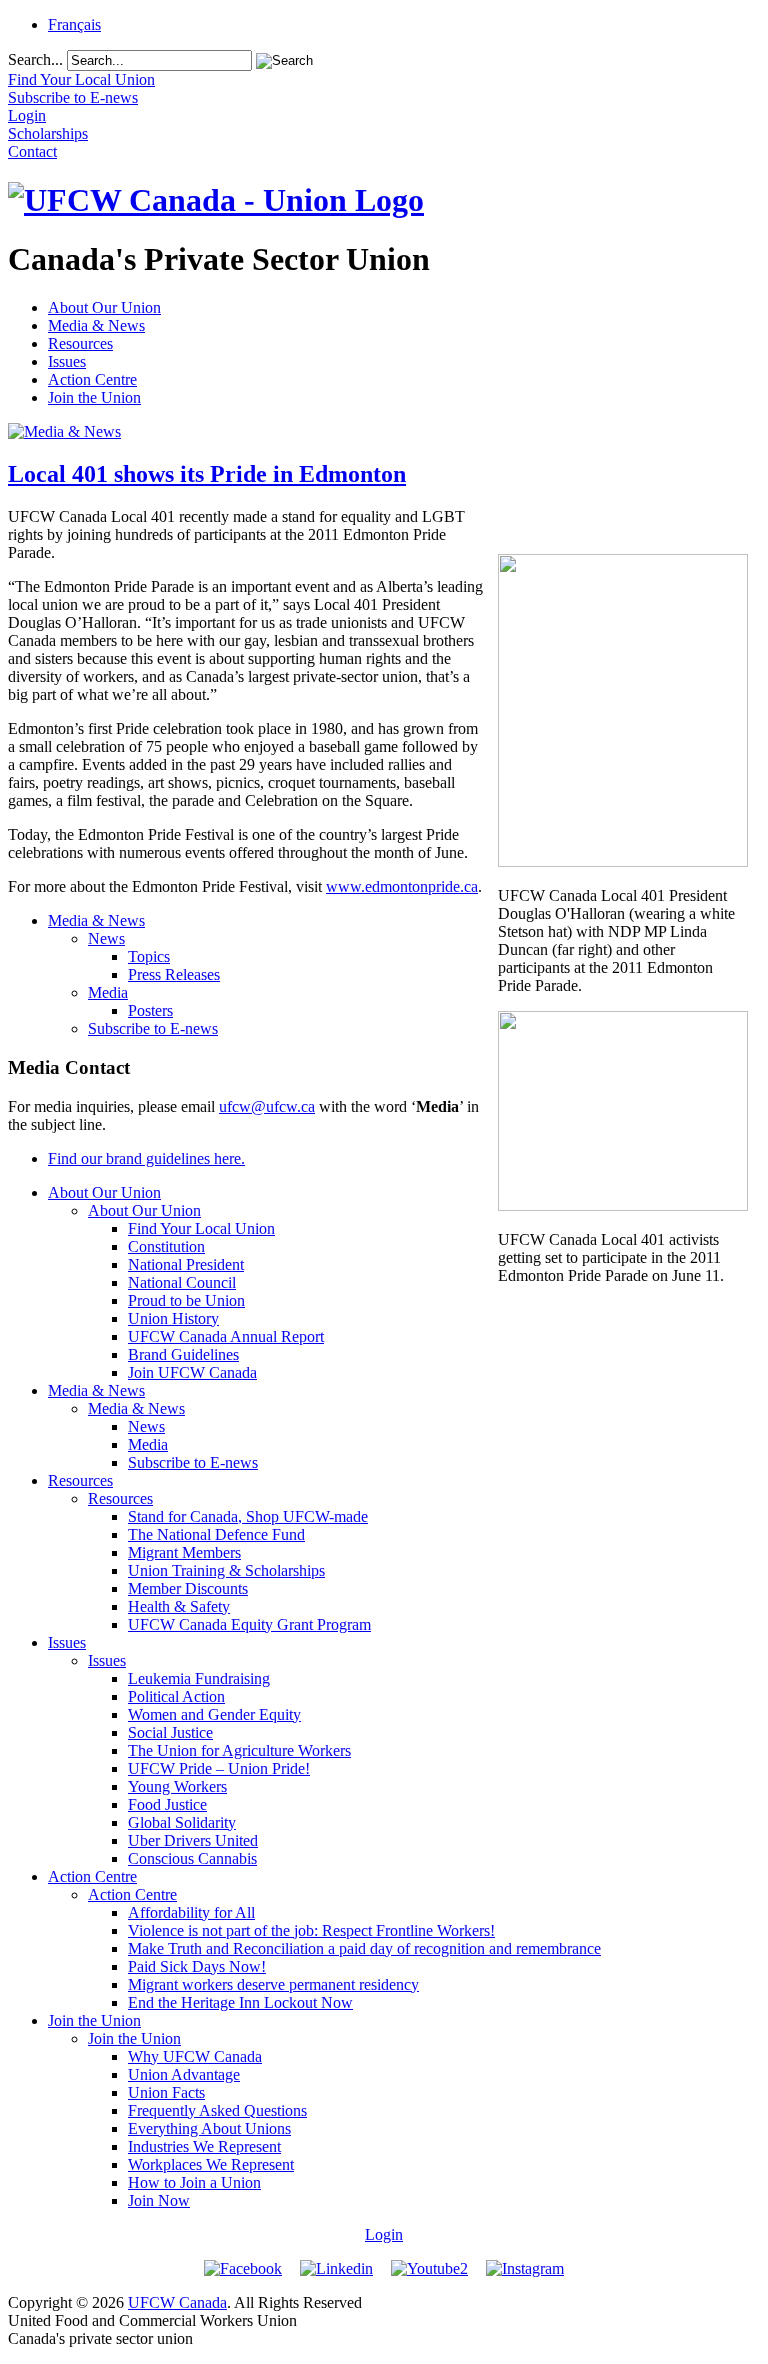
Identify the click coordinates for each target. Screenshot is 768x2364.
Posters (150, 1010)
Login (384, 2234)
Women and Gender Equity (214, 1714)
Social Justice (170, 1732)
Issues (67, 361)
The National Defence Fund (216, 1534)
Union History (173, 1318)
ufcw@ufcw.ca (267, 1106)
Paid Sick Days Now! (197, 1966)
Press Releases (174, 974)
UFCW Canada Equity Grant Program (249, 1624)
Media (108, 992)
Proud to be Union (186, 1300)
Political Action (176, 1696)
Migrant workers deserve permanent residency (273, 1984)
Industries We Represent (204, 2146)
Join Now (159, 2200)
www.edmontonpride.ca (402, 886)
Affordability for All (191, 1912)
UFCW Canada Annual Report (226, 1336)
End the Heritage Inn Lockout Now (240, 2002)
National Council (182, 1282)
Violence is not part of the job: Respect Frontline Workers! (311, 1930)
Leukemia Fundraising (199, 1678)
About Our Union (104, 307)
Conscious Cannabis (192, 1858)
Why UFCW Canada (195, 2056)
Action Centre (92, 379)
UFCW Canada (177, 2302)
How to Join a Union (194, 2182)
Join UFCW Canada (192, 1372)
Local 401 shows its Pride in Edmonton (207, 474)
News (106, 938)
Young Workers (177, 1786)
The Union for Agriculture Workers (239, 1750)
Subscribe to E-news (153, 1028)
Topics (149, 956)
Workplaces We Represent (211, 2164)
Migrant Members (184, 1552)
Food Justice (167, 1804)
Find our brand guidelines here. (146, 1158)
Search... (35, 59)
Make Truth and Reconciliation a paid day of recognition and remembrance (364, 1948)
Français (74, 24)
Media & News (96, 325)
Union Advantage (184, 2074)
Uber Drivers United (193, 1840)
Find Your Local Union (201, 1228)
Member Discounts (188, 1588)
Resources (80, 343)
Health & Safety (179, 1606)
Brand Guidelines (183, 1354)
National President (186, 1264)
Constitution (166, 1246)
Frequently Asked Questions (217, 2110)
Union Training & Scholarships (226, 1570)
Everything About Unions (209, 2128)
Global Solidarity (182, 1822)
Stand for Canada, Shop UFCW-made (248, 1516)
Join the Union (94, 397)
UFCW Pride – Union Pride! (219, 1768)
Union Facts (166, 2092)
